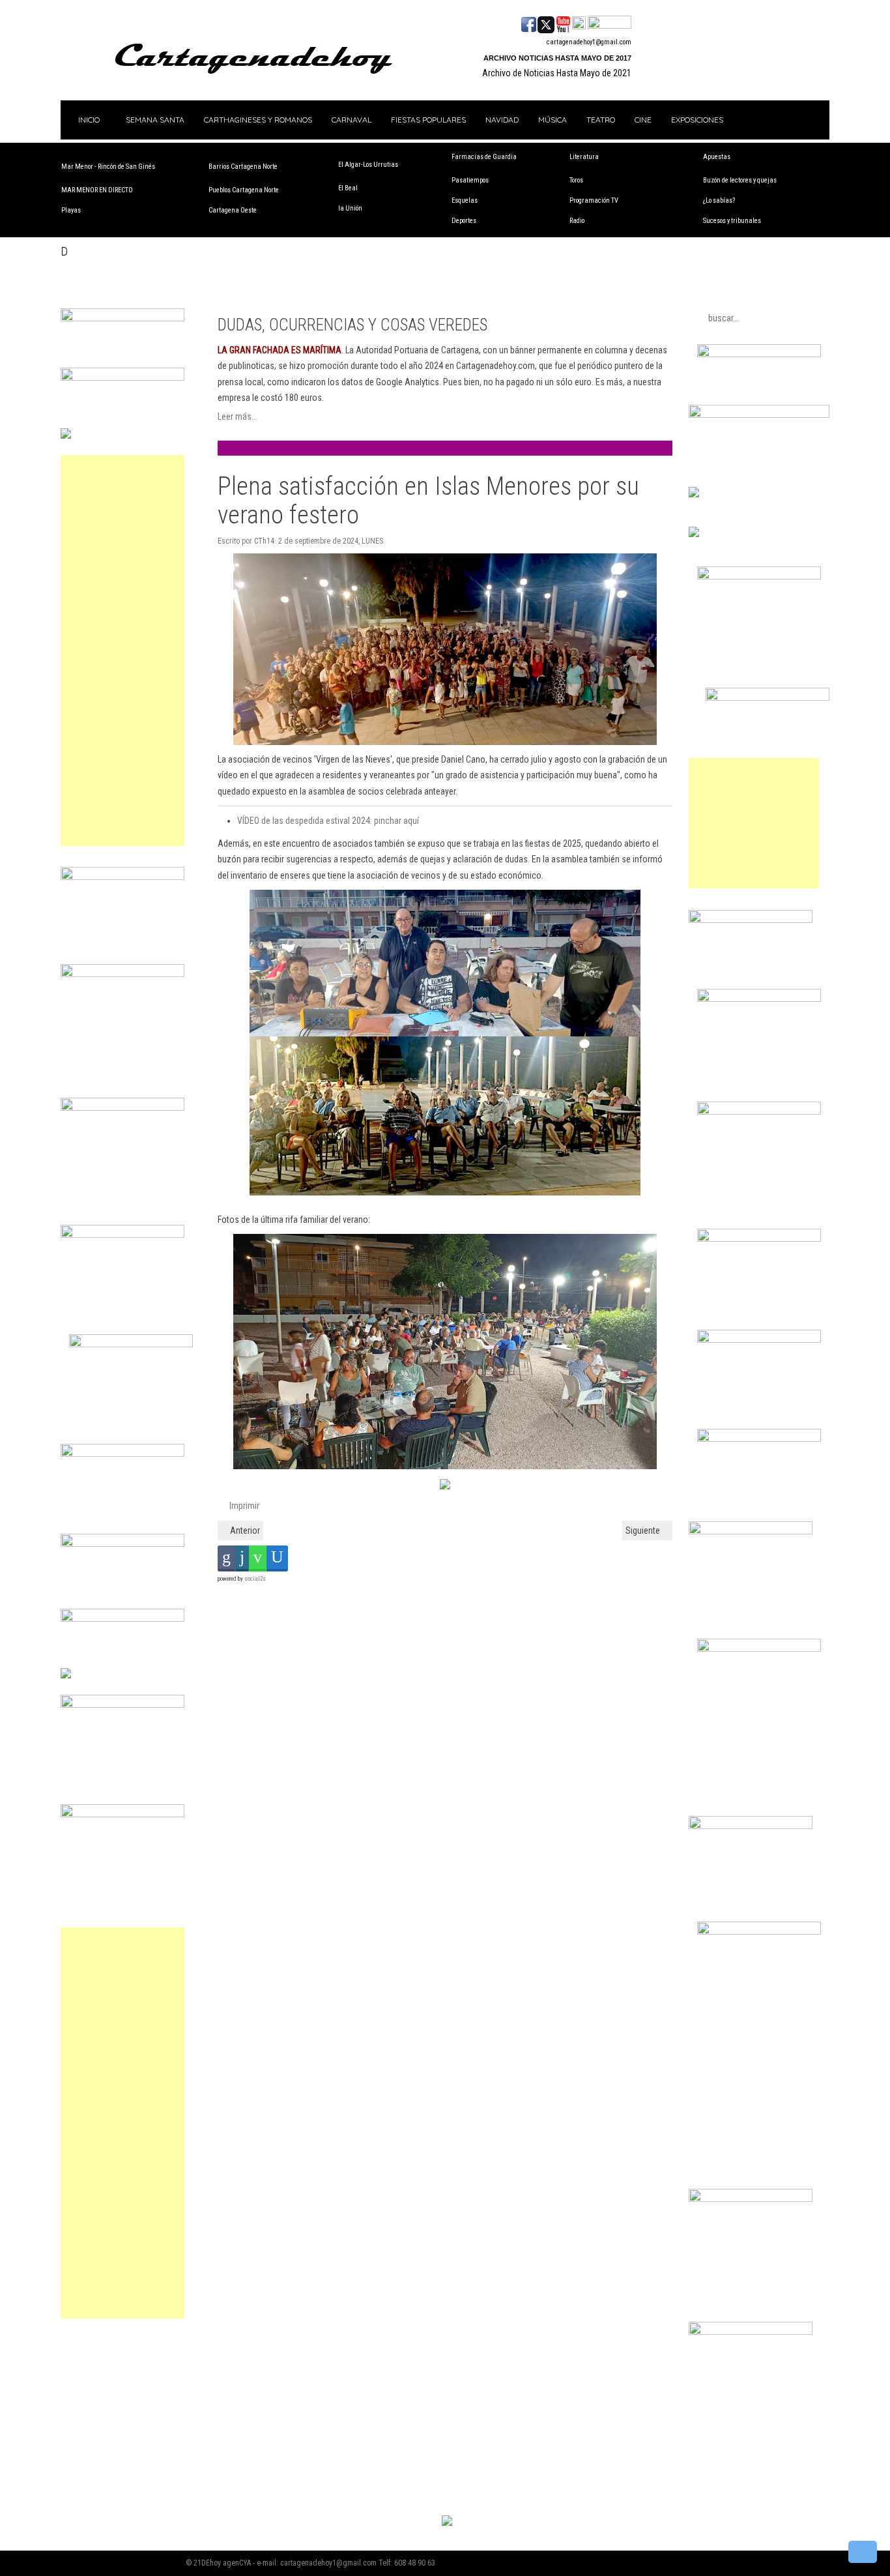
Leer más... (237, 417)
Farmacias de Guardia (484, 157)
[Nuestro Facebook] (529, 23)
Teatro (601, 120)
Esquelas (465, 200)
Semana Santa (155, 120)
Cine (643, 120)
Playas (71, 210)
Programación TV (594, 200)
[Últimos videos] (563, 23)
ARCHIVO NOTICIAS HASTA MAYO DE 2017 (557, 58)
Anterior (244, 1530)
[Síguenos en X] (546, 23)
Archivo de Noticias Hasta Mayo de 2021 (557, 73)
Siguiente (644, 1530)
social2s (255, 1579)
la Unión (350, 208)
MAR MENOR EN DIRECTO (97, 190)
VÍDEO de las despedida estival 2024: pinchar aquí (328, 821)
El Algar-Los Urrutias (368, 165)
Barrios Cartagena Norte (243, 167)
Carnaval (352, 120)
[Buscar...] (610, 23)
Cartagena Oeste (233, 210)
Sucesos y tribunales (732, 221)
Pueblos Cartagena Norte (244, 190)
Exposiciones (697, 120)
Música (553, 120)
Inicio (88, 120)
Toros (576, 180)
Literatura (584, 157)
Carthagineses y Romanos (258, 120)
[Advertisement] (122, 651)
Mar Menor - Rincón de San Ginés (108, 167)
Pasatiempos (470, 180)
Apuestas (717, 157)
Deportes (464, 221)
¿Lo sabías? (719, 200)
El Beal (348, 188)
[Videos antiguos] (579, 23)
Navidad (502, 120)
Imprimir (243, 1506)
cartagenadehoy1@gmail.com (589, 42)
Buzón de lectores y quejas (740, 180)
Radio (577, 221)
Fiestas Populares (428, 120)
